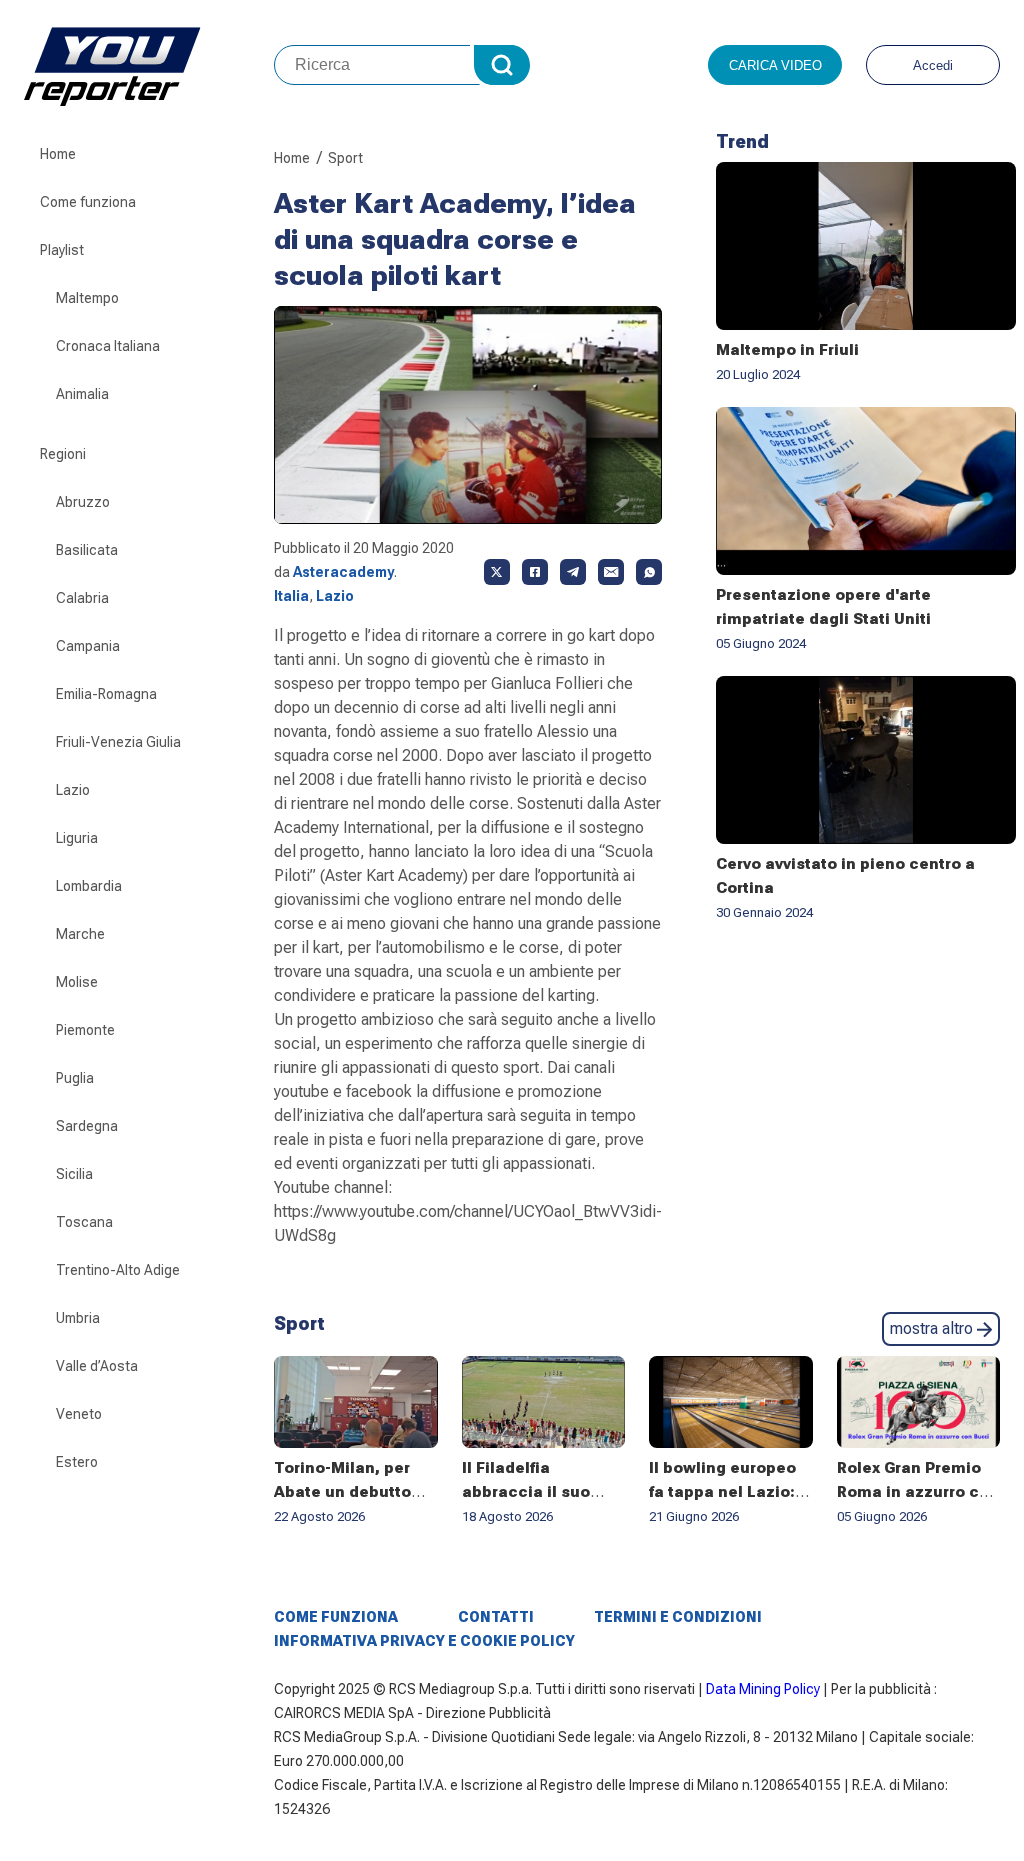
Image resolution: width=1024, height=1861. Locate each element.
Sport (345, 158)
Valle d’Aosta (97, 1366)
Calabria (82, 598)
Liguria (77, 838)
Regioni (63, 454)
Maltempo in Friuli (787, 350)
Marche (80, 934)
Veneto (79, 1414)
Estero (77, 1462)
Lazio (73, 790)
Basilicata (87, 550)
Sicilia (74, 1174)
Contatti (496, 1617)
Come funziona (88, 202)
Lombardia (89, 886)
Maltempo (87, 298)
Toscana (84, 1222)
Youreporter (149, 65)
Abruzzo (83, 502)
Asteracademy (343, 572)
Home (58, 154)
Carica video (775, 65)
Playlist (62, 250)
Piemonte (85, 1030)
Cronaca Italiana (108, 346)
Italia (291, 596)
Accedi (933, 65)
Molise (77, 982)
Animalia (82, 394)
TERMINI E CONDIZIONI (678, 1617)
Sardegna (87, 1126)
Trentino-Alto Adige (118, 1270)
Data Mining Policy (763, 1689)
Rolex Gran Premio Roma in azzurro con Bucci (918, 1492)
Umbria (78, 1318)
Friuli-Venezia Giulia (118, 742)
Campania (88, 646)
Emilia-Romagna (106, 694)
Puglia (75, 1078)
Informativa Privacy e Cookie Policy (424, 1641)
